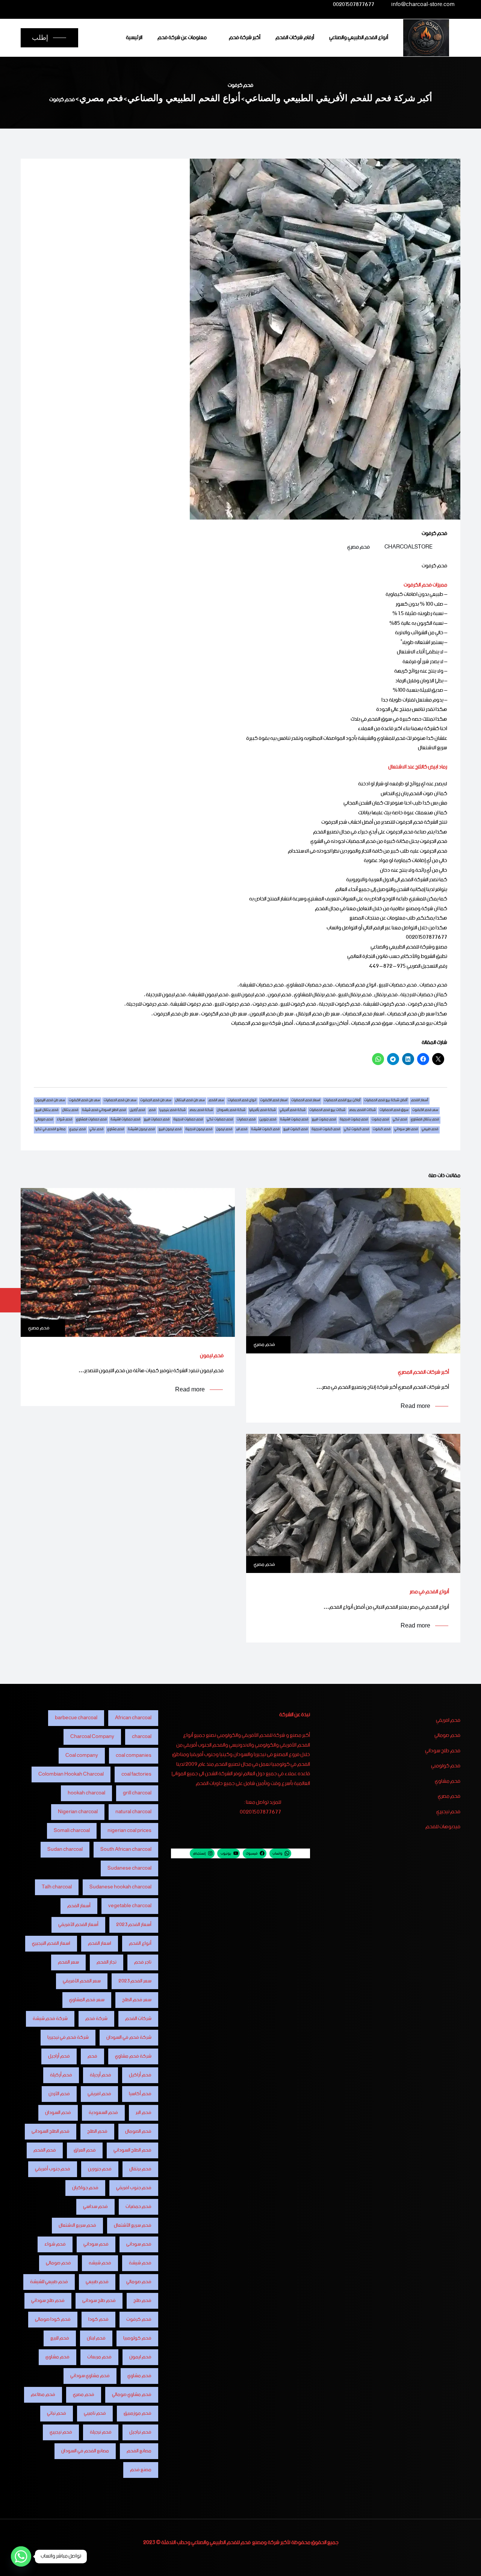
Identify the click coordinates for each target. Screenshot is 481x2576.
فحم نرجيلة (101, 2432)
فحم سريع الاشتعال (77, 2225)
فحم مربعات (99, 2357)
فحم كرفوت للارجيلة (326, 1130)
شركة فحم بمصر (201, 1111)
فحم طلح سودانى (99, 2301)
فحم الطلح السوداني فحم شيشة (104, 1111)
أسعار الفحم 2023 (134, 1925)
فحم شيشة (140, 2263)
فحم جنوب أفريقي (53, 2169)
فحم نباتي (96, 1130)
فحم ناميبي (95, 2413)
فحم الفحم (45, 2150)
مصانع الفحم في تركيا (50, 1130)
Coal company (82, 1755)
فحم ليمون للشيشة (141, 1130)
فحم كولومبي (446, 1766)
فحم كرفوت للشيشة (265, 1130)
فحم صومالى (58, 2263)
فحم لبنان (96, 2338)
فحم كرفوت (382, 1130)
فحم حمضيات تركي (220, 1120)
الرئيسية (134, 38)
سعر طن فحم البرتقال (190, 1101)
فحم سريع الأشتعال (133, 2225)
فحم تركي (400, 1120)
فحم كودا (98, 2319)
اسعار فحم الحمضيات (306, 1101)
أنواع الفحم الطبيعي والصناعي (359, 38)
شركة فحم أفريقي (293, 1111)
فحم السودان (58, 2113)
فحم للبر (242, 1130)
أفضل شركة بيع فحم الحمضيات (386, 1101)
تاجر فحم (143, 1962)
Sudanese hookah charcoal (120, 1887)
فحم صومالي (44, 1120)
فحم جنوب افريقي (134, 2188)
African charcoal (133, 1718)
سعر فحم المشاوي (87, 2000)
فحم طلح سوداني (406, 1130)
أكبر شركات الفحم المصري (424, 1372)
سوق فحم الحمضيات (394, 1111)
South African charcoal (126, 1849)
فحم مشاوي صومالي (132, 2395)
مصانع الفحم (139, 2451)
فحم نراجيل (140, 2432)
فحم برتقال (70, 1111)
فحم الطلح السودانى (51, 2131)
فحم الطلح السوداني (132, 2150)
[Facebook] (116, 5)
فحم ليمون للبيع (170, 1130)
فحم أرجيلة (101, 2075)
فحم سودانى (139, 2244)
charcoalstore (408, 547)
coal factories (136, 1774)
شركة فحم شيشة (50, 2019)
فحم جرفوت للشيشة (294, 1120)
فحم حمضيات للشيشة (125, 1120)
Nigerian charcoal (78, 1812)
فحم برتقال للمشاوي (425, 1120)
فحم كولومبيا (137, 2338)
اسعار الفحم (100, 1943)
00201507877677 (354, 6)
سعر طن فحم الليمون (50, 1101)
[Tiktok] (57, 5)
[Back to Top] (465, 2564)
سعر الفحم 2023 (135, 1981)
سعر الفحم (216, 1101)
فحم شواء (64, 1120)
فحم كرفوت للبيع (296, 1130)
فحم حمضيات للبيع (157, 1120)
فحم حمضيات (246, 1120)
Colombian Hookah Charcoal (71, 1774)
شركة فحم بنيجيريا (172, 1111)
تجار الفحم (107, 1962)
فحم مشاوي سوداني (90, 2376)
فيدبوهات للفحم (443, 1827)
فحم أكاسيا (140, 2094)
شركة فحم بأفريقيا (262, 1111)
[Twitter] (101, 5)
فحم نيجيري (77, 1130)
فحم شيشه (100, 2263)
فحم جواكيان (85, 2188)
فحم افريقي (448, 1721)
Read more (415, 1406)
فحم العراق (85, 2150)
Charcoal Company (92, 1737)
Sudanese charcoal (129, 1868)
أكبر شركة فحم (245, 38)
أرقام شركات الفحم (295, 38)
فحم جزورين (268, 1120)
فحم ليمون (224, 1130)
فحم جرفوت (380, 1120)
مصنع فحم (141, 2470)
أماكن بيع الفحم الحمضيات (342, 1101)
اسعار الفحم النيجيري (51, 1943)
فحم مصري (358, 547)
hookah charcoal (86, 1793)
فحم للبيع (60, 2338)
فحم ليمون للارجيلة (199, 1130)
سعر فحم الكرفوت (425, 1111)
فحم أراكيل (140, 2075)
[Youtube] (72, 5)
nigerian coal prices (129, 1831)
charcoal (142, 1737)
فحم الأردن (59, 2094)
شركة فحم (96, 2019)
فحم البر (144, 2113)
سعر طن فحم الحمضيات (120, 1101)
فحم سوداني (96, 2244)
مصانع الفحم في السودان (85, 2451)
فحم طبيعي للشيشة (49, 2282)
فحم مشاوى (57, 2357)
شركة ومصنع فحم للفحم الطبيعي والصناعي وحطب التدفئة (220, 2543)
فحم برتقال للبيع (47, 1111)
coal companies (134, 1755)
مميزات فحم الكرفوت (425, 585)
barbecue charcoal (76, 1718)
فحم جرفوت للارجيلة (354, 1120)
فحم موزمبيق (138, 2413)
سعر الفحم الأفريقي (82, 1981)
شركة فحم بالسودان (231, 1111)
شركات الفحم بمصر (362, 1111)
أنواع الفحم (140, 1943)
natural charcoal (133, 1812)
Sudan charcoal (65, 1849)
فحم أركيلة (61, 2075)
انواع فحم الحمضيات (242, 1101)
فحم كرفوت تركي (356, 1130)
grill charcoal (137, 1793)
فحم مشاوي (116, 1130)
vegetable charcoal (130, 1906)
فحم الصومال (138, 2131)
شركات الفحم (138, 2019)
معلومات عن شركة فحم (182, 38)
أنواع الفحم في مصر (429, 1592)
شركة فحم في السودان (129, 2037)
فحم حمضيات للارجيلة (188, 1120)
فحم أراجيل (137, 1111)
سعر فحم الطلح (137, 2000)
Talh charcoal (57, 1887)
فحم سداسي (95, 2207)
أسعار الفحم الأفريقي (78, 1925)
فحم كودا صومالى (53, 2319)
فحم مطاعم (43, 2395)
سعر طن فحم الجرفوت (156, 1101)
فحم (152, 1111)
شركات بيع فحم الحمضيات (327, 1111)
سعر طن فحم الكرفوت (84, 1101)
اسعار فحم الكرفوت (274, 1101)
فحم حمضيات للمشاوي (91, 1120)
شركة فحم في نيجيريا (68, 2037)
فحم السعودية (103, 2113)
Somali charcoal (72, 1831)
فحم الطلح (97, 2131)
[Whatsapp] (21, 2556)
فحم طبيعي (430, 1130)
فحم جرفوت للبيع (324, 1120)
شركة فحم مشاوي (133, 2056)
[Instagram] (86, 5)
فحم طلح (142, 2301)
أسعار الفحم (420, 1101)
